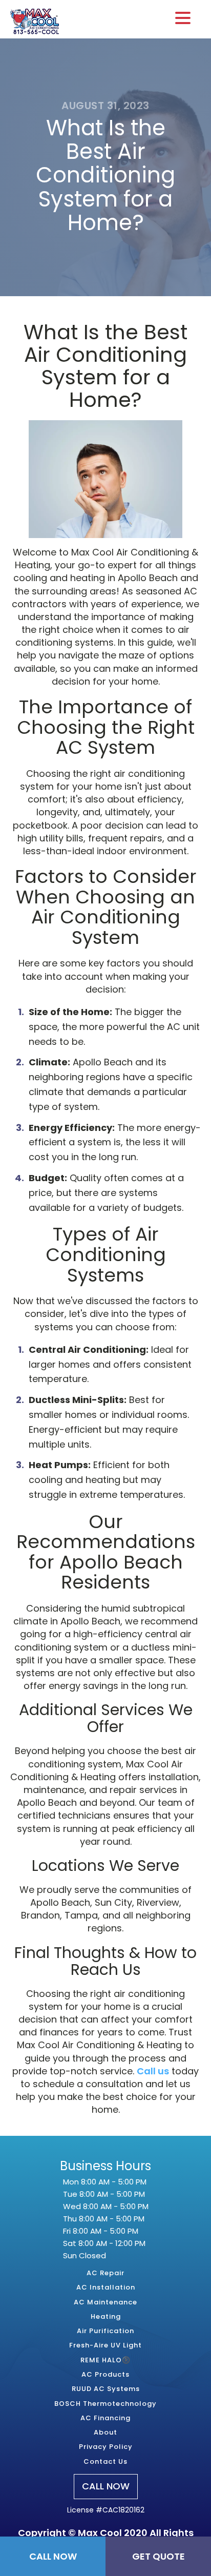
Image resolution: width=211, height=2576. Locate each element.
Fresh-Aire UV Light (105, 2345)
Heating (106, 2317)
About (105, 2433)
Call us (153, 2071)
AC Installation (106, 2288)
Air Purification (105, 2331)
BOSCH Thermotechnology (105, 2404)
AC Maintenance (105, 2302)
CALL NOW (106, 2486)
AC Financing (105, 2418)
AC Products (105, 2375)
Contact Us (105, 2462)
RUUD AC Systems (106, 2389)
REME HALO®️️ (105, 2360)
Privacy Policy (106, 2447)
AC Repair (105, 2273)
